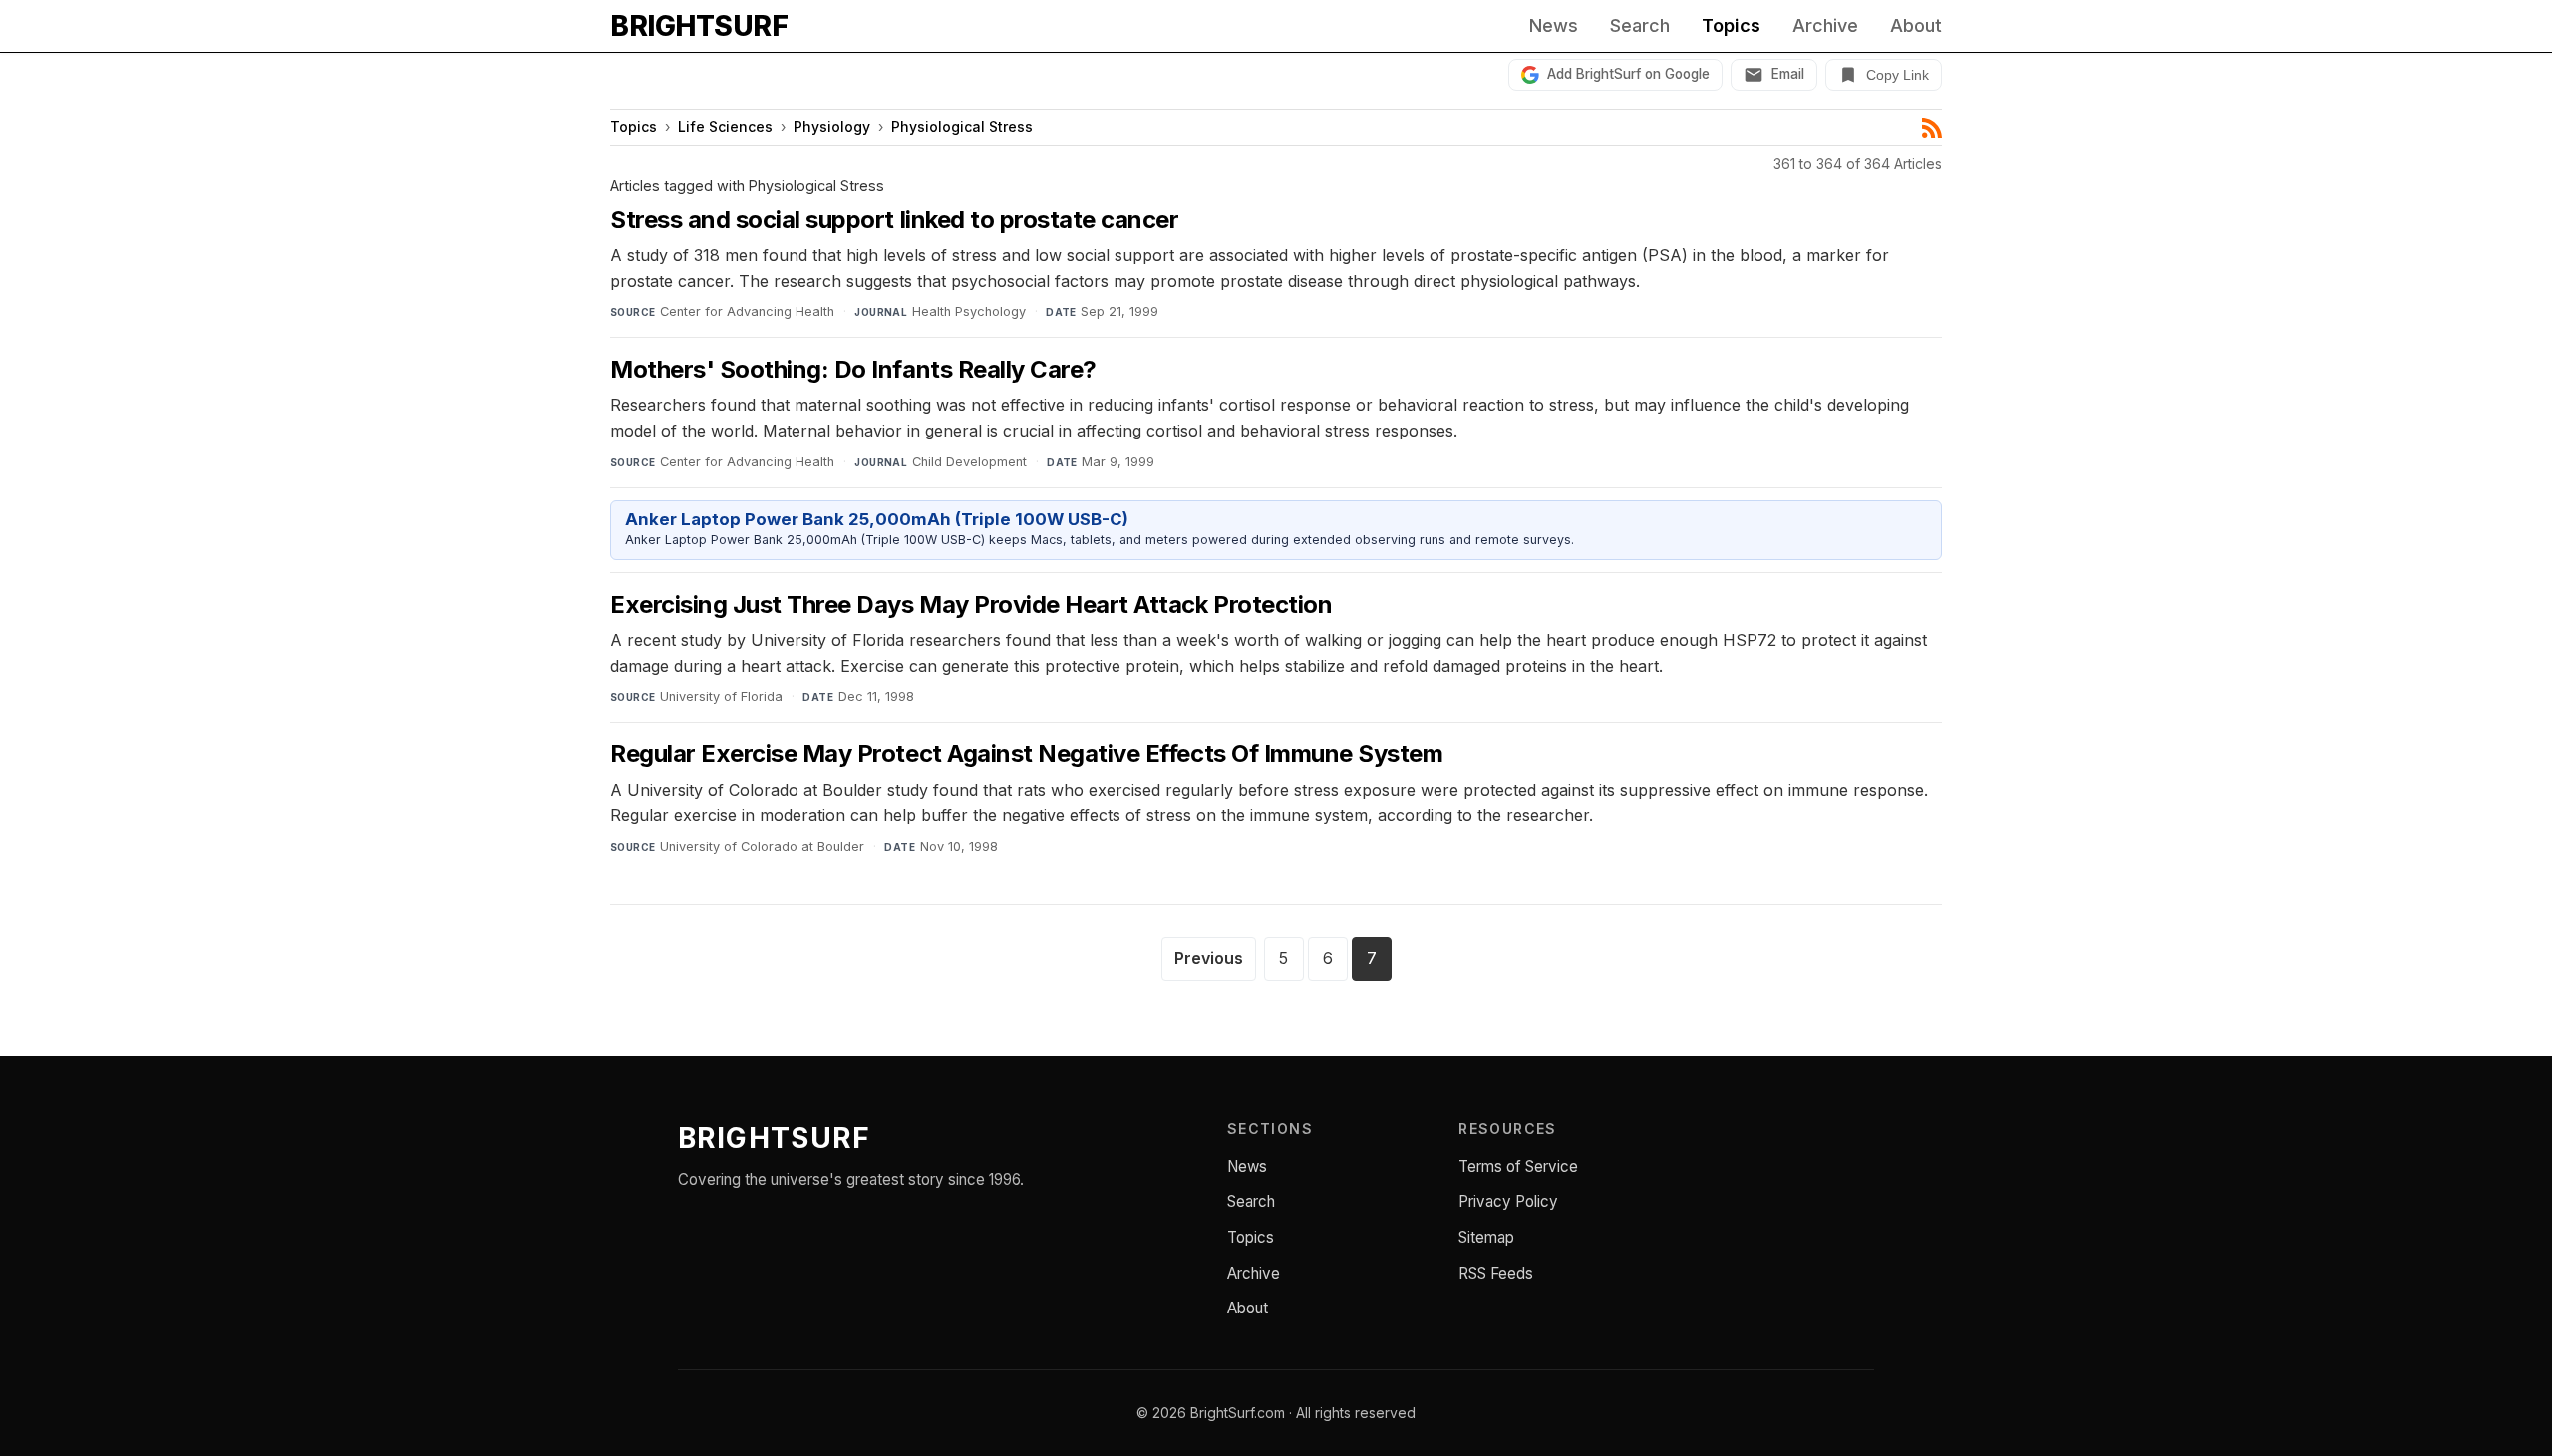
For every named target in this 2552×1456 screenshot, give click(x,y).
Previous (1209, 958)
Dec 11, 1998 (876, 696)
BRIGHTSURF (699, 26)
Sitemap (1486, 1237)
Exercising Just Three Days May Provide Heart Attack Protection (971, 604)
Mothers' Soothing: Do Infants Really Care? (853, 369)
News (1554, 26)
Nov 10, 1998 (959, 847)
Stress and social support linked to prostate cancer (895, 220)
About (1916, 26)
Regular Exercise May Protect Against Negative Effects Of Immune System (1026, 754)
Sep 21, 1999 (1119, 311)
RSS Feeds (1496, 1273)
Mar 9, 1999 (1118, 462)
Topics (1731, 26)
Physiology (832, 126)
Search (1640, 26)
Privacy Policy (1508, 1201)
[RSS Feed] (1932, 128)
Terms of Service (1518, 1166)
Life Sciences (725, 126)
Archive (1825, 26)
